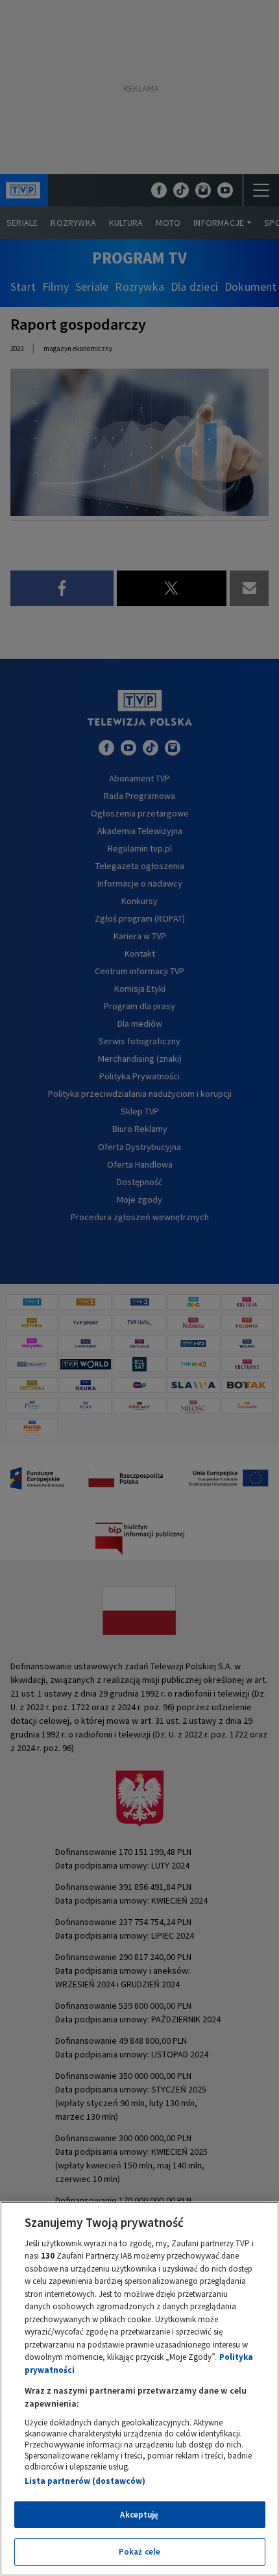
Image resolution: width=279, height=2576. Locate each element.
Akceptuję (139, 2515)
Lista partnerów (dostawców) (85, 2481)
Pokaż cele (139, 2552)
